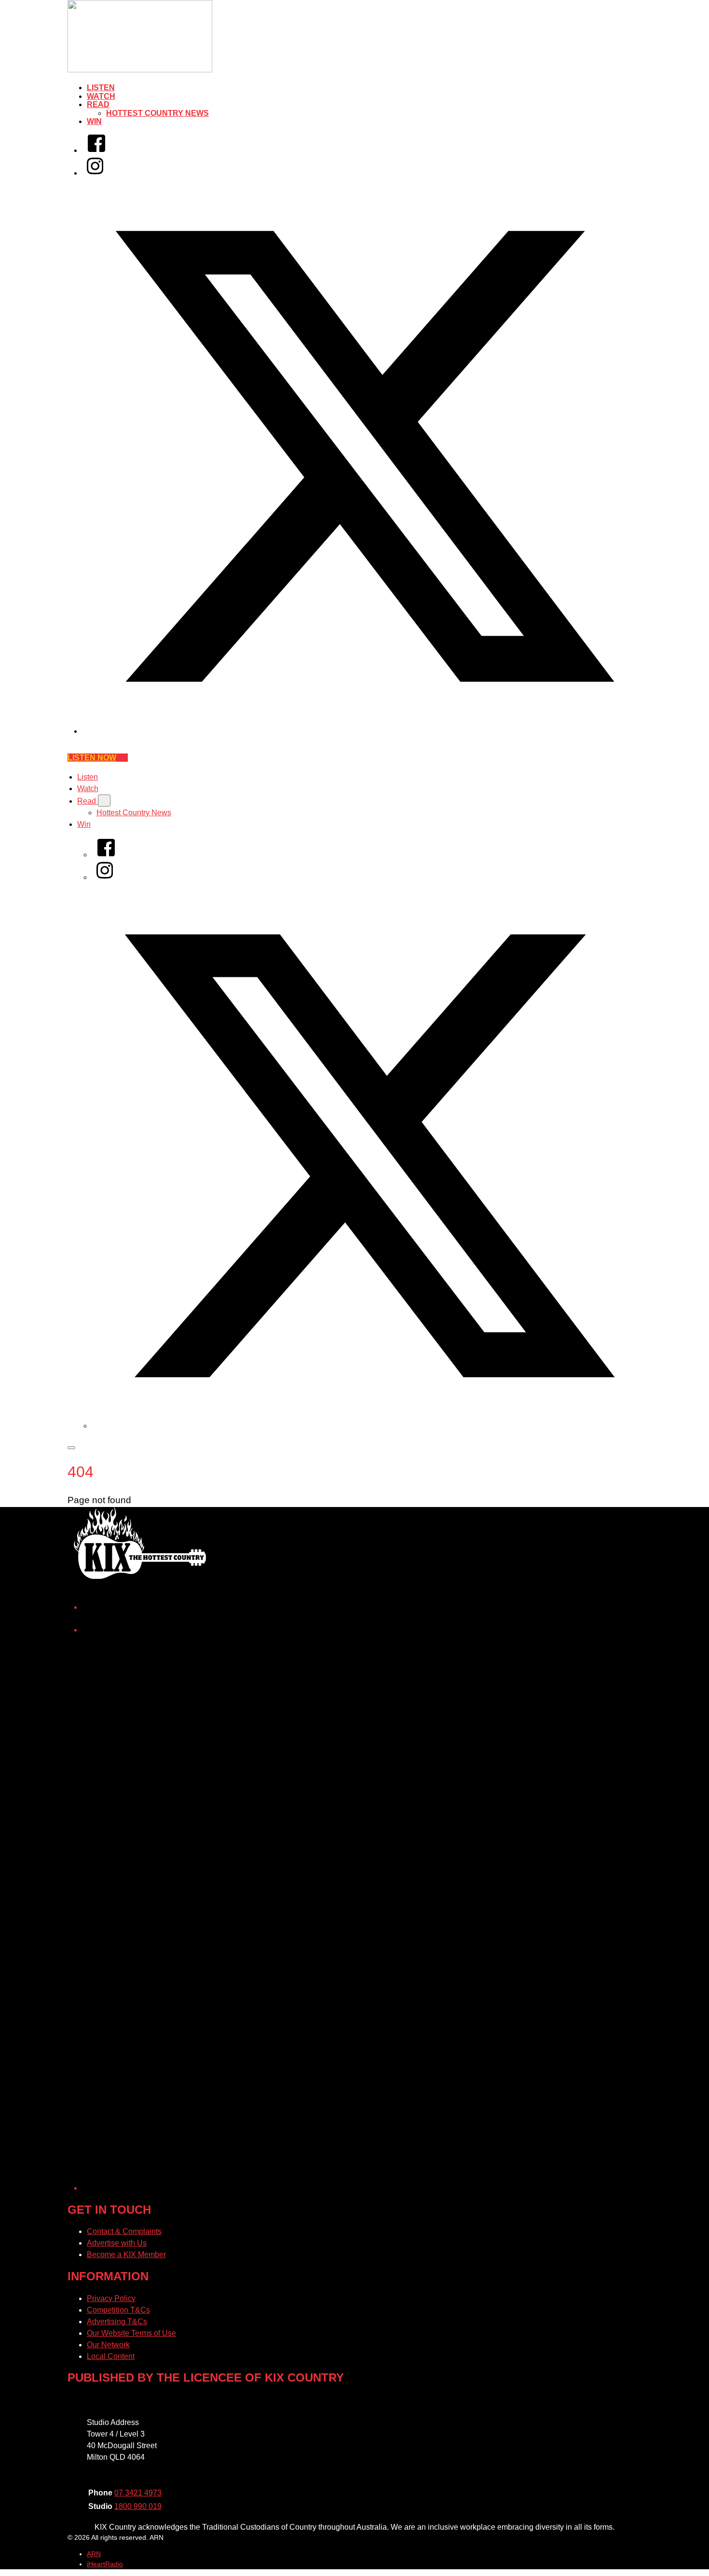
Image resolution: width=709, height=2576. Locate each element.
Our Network (108, 2345)
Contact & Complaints (124, 2231)
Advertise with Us (117, 2243)
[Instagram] (95, 173)
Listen (101, 88)
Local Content (111, 2356)
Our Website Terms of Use (131, 2333)
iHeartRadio (105, 2564)
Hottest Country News (157, 113)
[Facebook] (96, 150)
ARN (94, 2554)
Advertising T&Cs (117, 2322)
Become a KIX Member (126, 2254)
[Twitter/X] (364, 731)
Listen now (92, 758)
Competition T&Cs (118, 2310)
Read (98, 104)
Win (94, 121)
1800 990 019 (138, 2506)
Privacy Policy (111, 2298)
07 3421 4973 (138, 2493)
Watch (101, 96)
